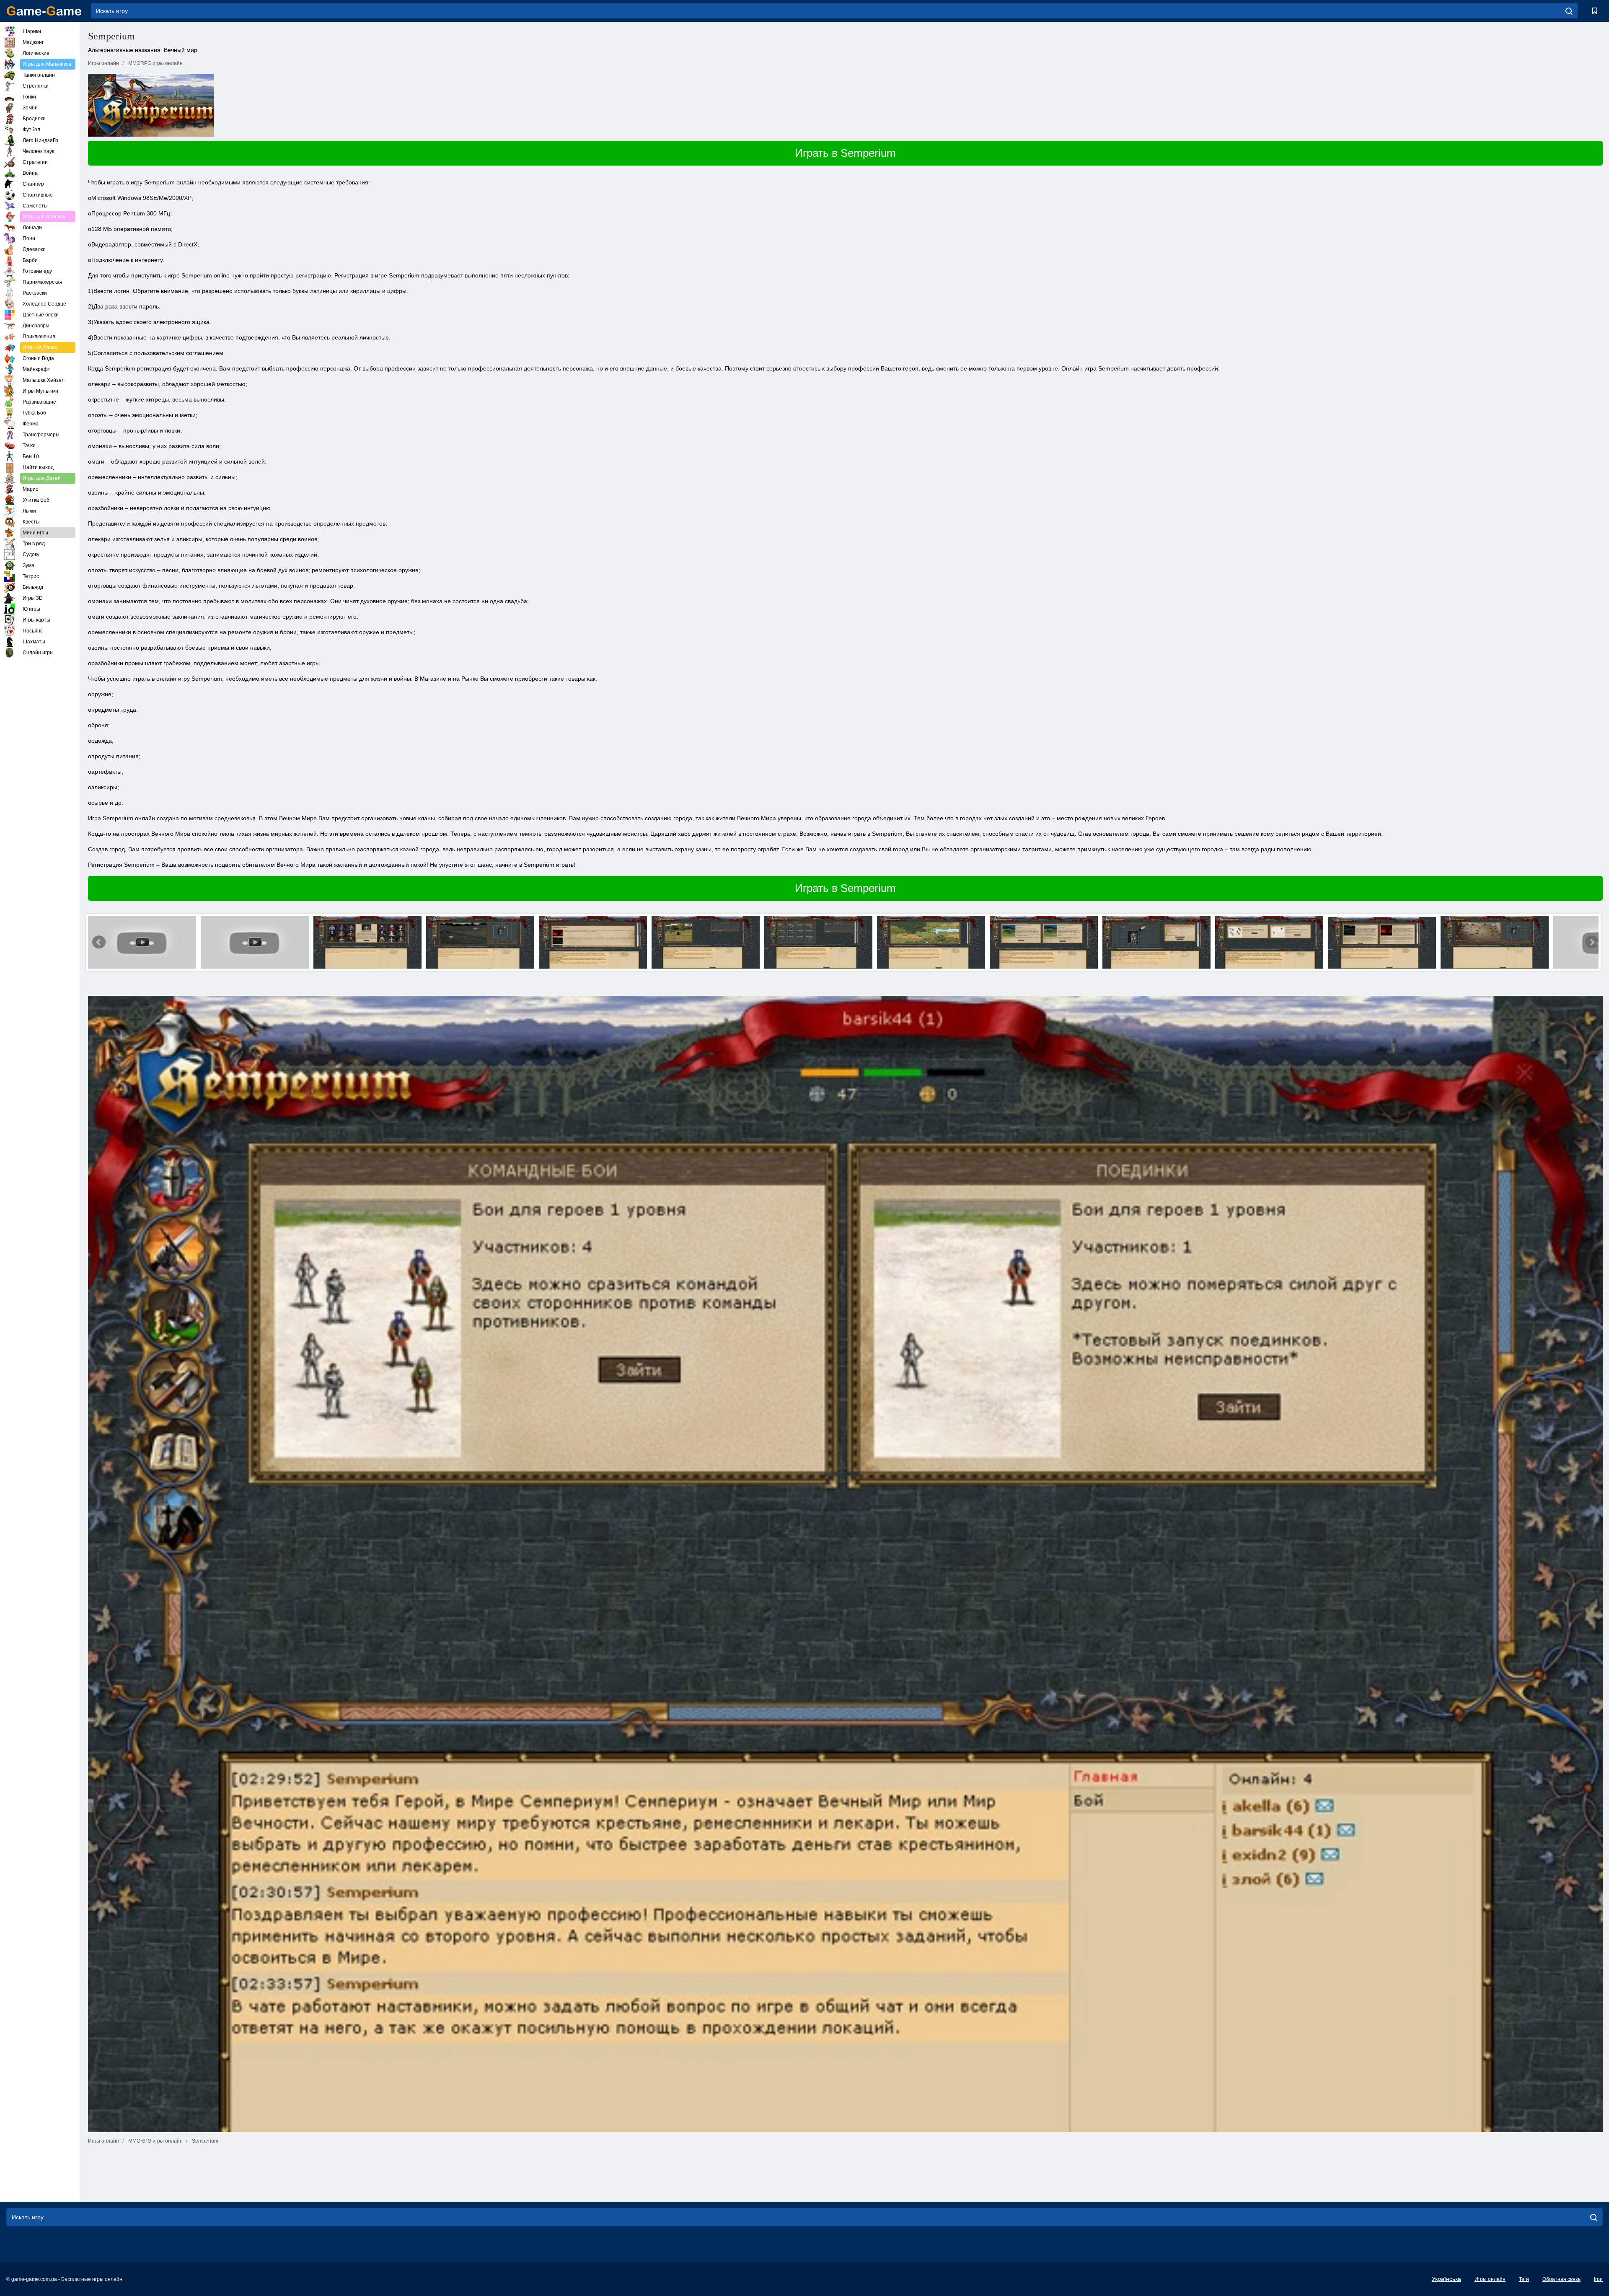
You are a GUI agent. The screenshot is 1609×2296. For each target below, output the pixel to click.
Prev (99, 942)
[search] (1569, 11)
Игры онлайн (1490, 2279)
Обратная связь (1561, 2279)
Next (1592, 942)
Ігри (1598, 2279)
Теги (1524, 2279)
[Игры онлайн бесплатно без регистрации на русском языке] (44, 11)
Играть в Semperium (845, 153)
